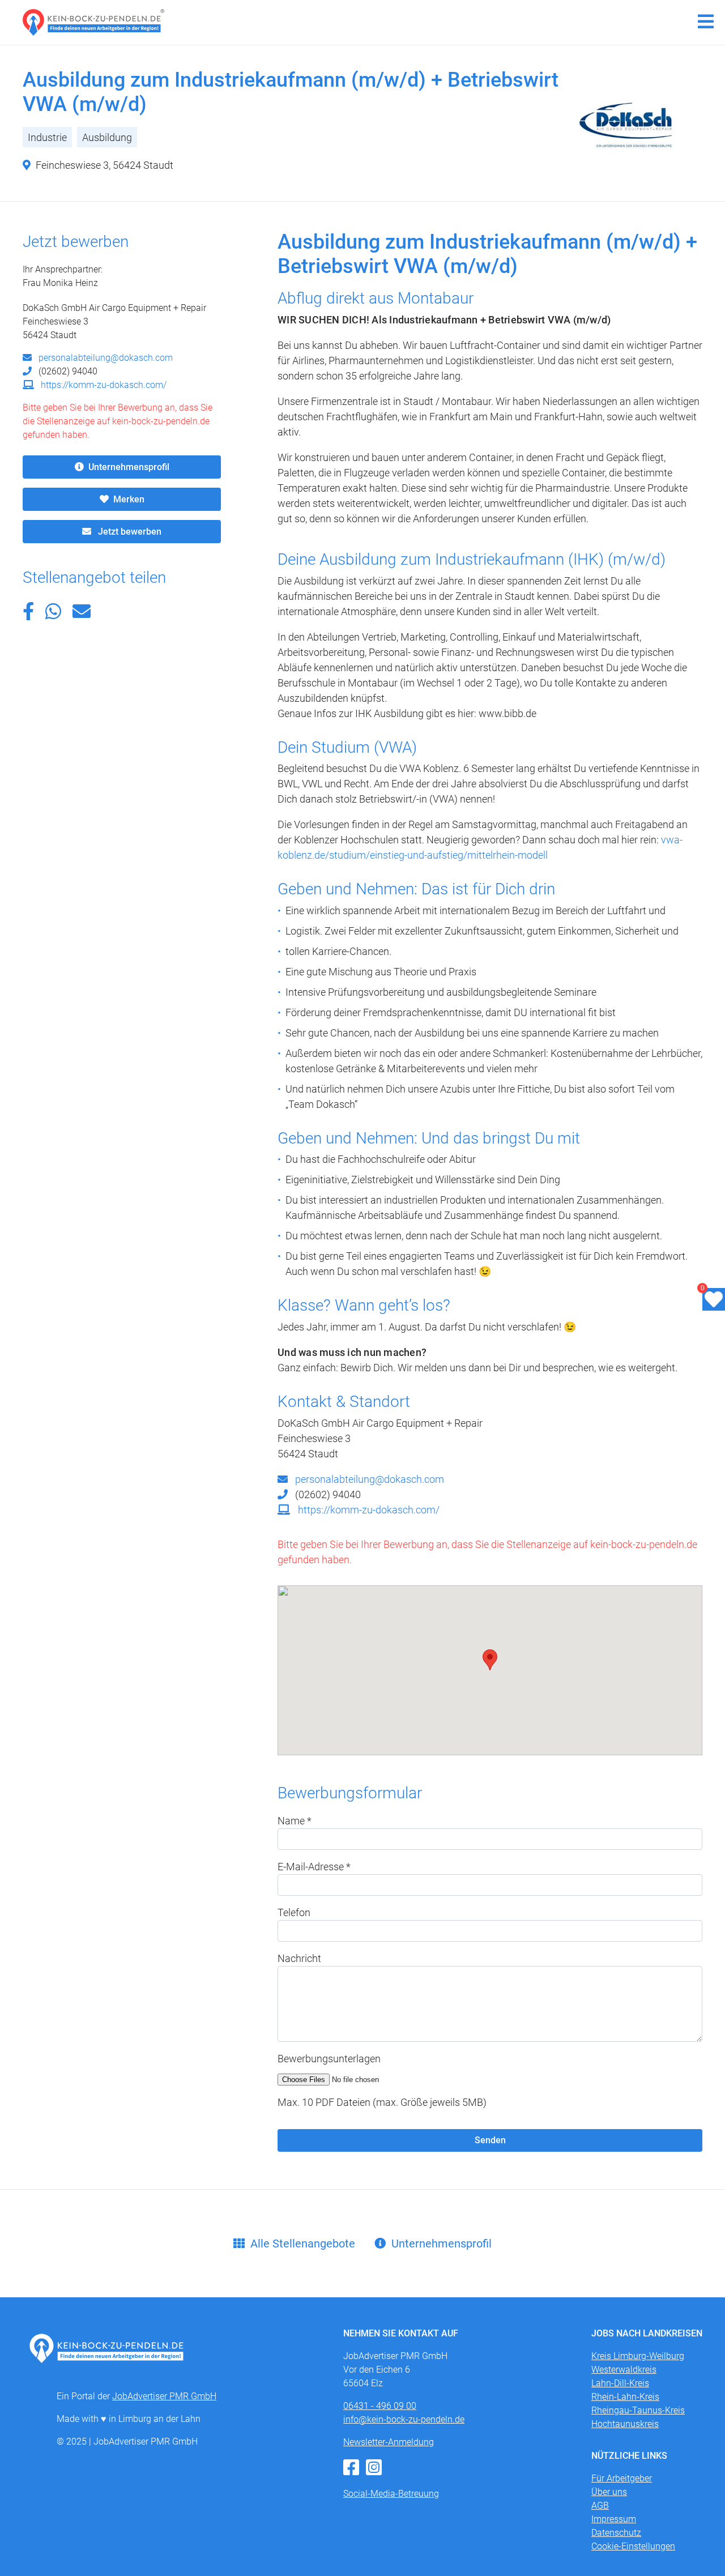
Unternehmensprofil (129, 467)
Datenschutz (616, 2533)
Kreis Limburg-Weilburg (638, 2356)
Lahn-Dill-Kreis (620, 2383)
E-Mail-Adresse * (314, 1867)
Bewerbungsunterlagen (329, 2059)
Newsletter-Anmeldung (389, 2442)
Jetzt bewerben (129, 532)
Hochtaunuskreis (625, 2424)
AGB (600, 2505)
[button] (28, 615)
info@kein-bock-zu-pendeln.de (404, 2419)
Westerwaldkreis (624, 2370)
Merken (129, 499)
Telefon (294, 1912)
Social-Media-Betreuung (391, 2494)
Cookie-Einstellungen (633, 2546)
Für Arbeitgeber (622, 2478)
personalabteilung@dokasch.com (105, 358)
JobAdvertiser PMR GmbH (164, 2396)
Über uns (609, 2492)
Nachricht (299, 1958)
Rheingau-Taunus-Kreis (638, 2410)
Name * (295, 1821)
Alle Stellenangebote (303, 2244)
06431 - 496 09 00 (380, 2406)
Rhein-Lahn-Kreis (625, 2397)
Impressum (614, 2519)
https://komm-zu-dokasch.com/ (103, 385)
